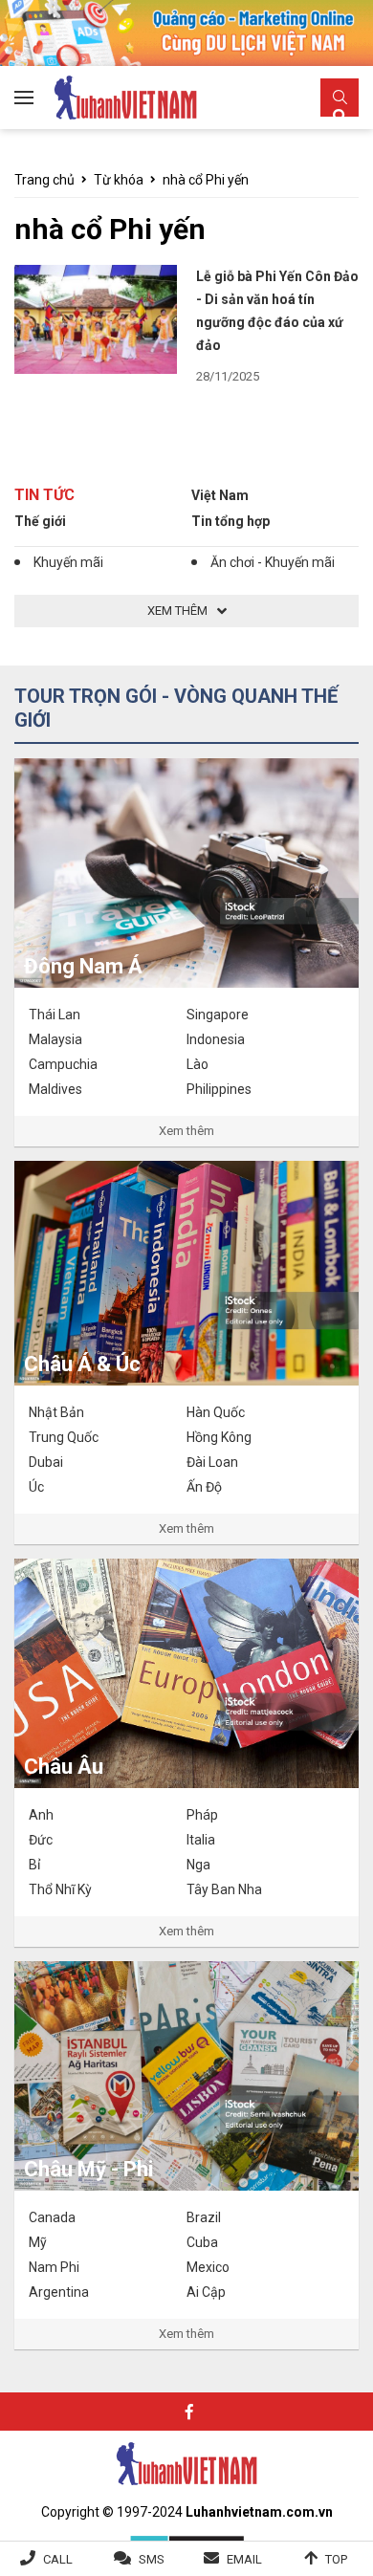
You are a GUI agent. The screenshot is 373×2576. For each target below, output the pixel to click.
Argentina (59, 2292)
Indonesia (216, 1039)
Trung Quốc (64, 1437)
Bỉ (34, 1865)
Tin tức (44, 495)
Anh (41, 1815)
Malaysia (55, 1039)
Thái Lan (55, 1015)
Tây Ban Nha (224, 1889)
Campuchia (63, 1064)
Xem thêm (186, 1131)
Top (336, 2559)
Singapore (218, 1015)
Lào (197, 1064)
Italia (201, 1840)
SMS (152, 2559)
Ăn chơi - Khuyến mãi (273, 562)
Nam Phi (54, 2267)
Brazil (204, 2217)
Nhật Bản (56, 1412)
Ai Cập (206, 2292)
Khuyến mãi (68, 562)
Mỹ (38, 2242)
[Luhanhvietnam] (186, 2462)
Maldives (55, 1089)
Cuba (202, 2242)
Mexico (208, 2267)
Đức (41, 1840)
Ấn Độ (204, 1487)
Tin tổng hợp (230, 521)
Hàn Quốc (216, 1412)
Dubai (46, 1462)
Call (58, 2559)
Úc (36, 1487)
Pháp (202, 1815)
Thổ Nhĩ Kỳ (60, 1889)
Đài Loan (212, 1462)
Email (244, 2559)
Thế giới (40, 521)
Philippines (219, 1089)
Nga (198, 1865)
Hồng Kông (219, 1437)
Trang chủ (44, 180)
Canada (52, 2217)
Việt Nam (220, 495)
